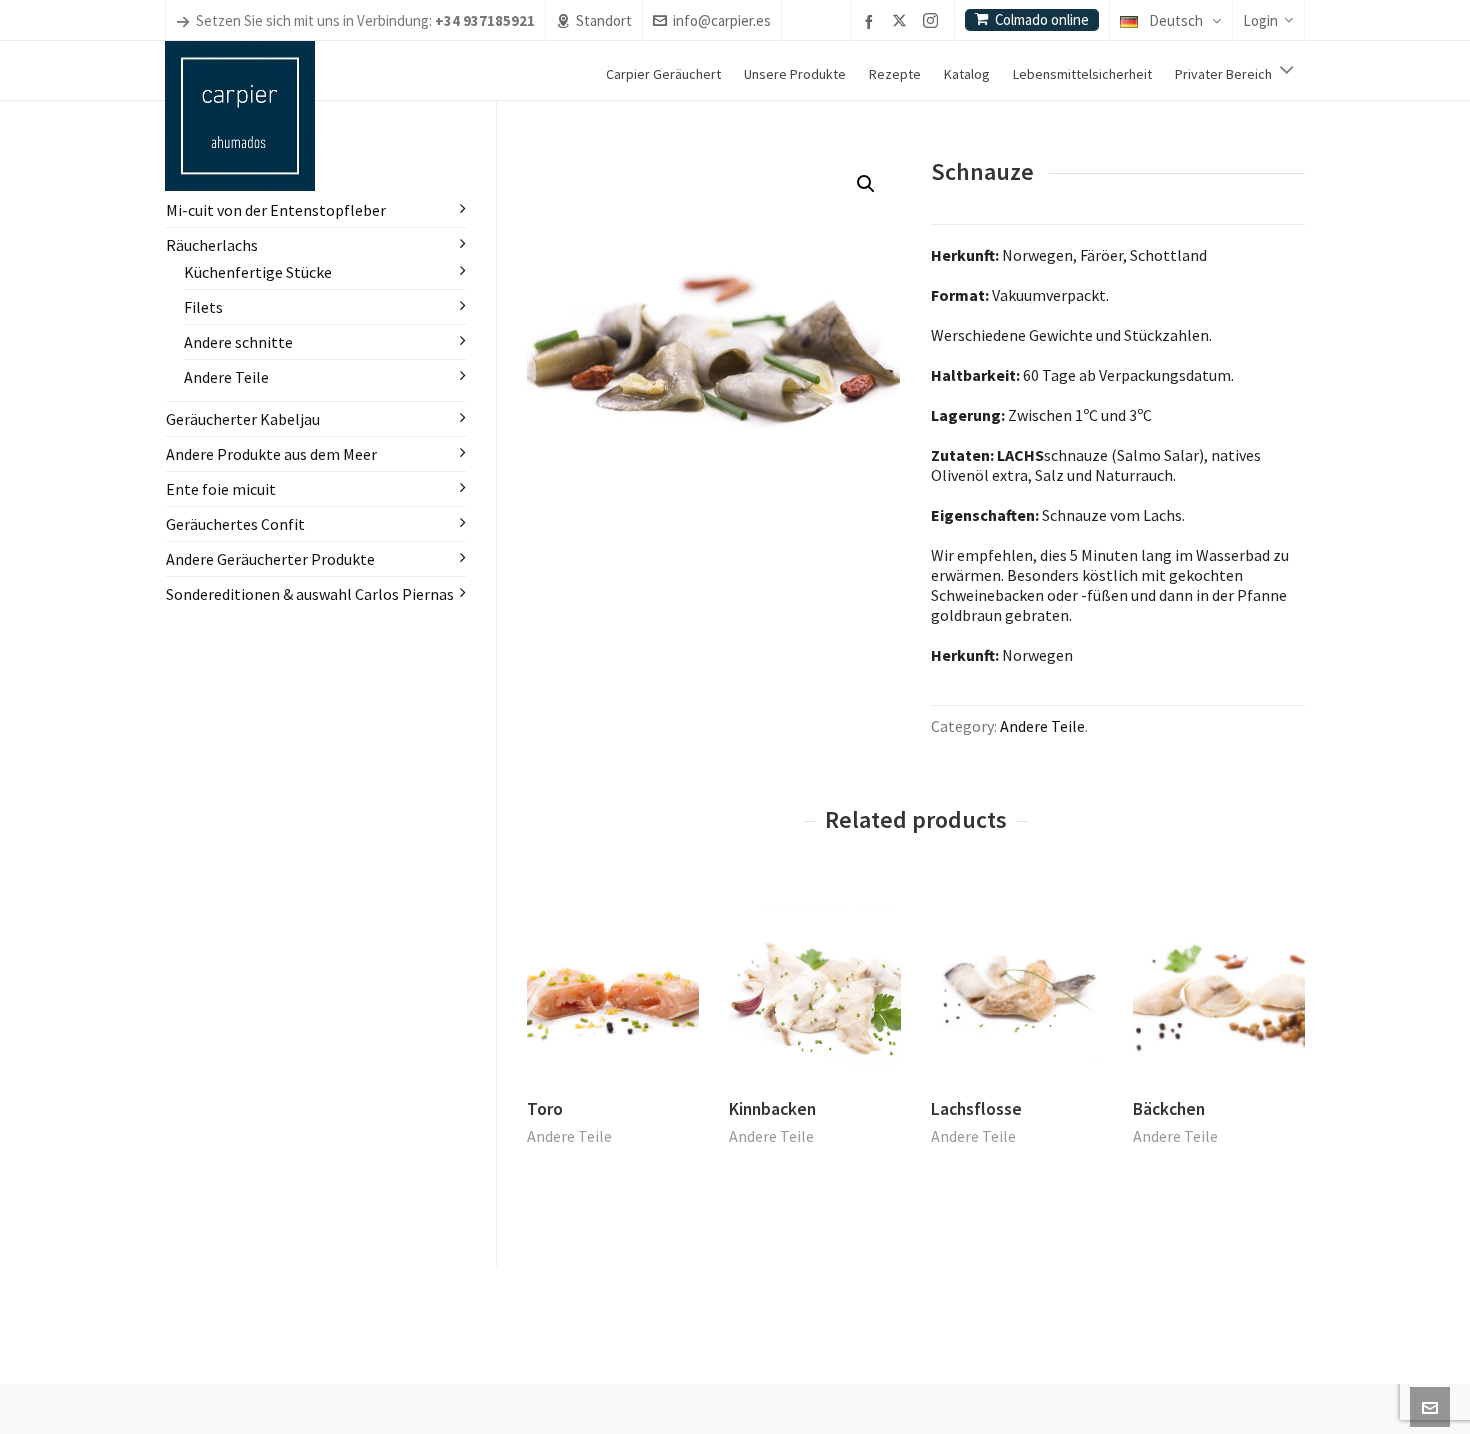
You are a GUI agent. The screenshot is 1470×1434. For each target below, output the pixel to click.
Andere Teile (1042, 726)
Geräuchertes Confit (235, 524)
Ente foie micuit (221, 489)
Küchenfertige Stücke (258, 272)
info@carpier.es (722, 20)
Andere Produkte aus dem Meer (271, 454)
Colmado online (1042, 19)
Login (1260, 20)
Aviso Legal (670, 1388)
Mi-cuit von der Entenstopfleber (276, 210)
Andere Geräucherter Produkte (270, 559)
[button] (866, 184)
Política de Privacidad (753, 1388)
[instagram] (933, 22)
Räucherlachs (212, 245)
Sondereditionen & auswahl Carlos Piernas (310, 594)
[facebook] (872, 21)
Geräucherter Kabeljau (243, 419)
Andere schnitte (238, 342)
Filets (203, 307)
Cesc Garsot (607, 1387)
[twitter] (902, 22)
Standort (604, 20)
